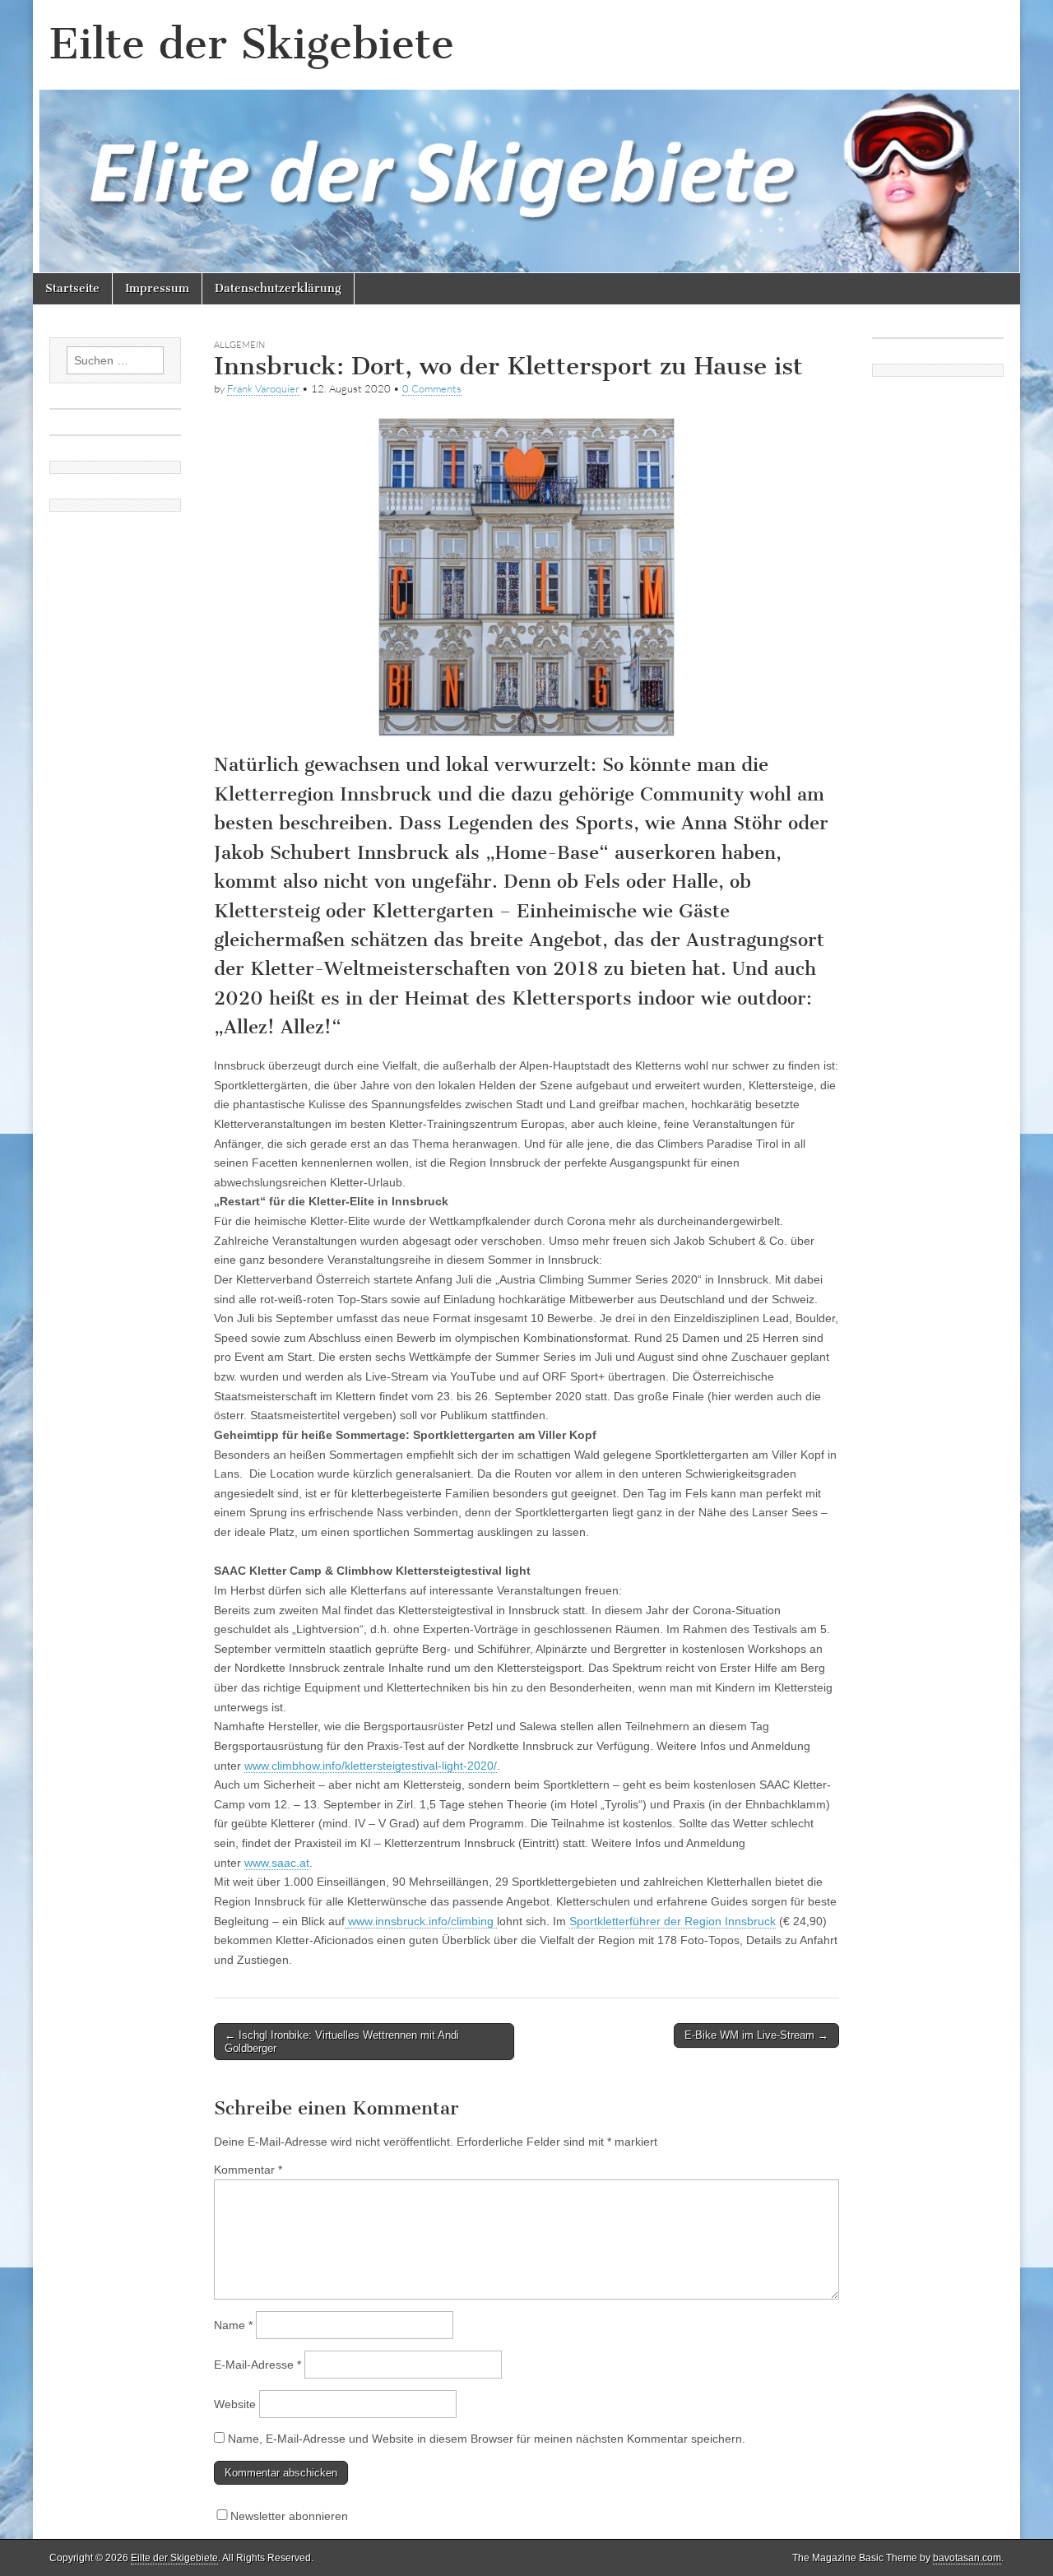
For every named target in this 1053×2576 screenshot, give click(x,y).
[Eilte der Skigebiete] (526, 137)
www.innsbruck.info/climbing (422, 1921)
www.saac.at (277, 1863)
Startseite (72, 288)
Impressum (157, 288)
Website (235, 2404)
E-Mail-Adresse (257, 2365)
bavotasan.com (967, 2558)
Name (233, 2325)
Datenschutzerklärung (278, 288)
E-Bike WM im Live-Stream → (756, 2035)
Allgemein (239, 345)
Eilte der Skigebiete (252, 44)
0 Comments (432, 388)
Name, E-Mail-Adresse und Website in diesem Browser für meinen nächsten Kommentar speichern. (487, 2439)
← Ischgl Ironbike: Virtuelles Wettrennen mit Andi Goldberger (342, 2042)
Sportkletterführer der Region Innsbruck (673, 1921)
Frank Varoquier (263, 388)
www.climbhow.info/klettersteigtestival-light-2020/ (371, 1766)
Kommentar (248, 2170)
